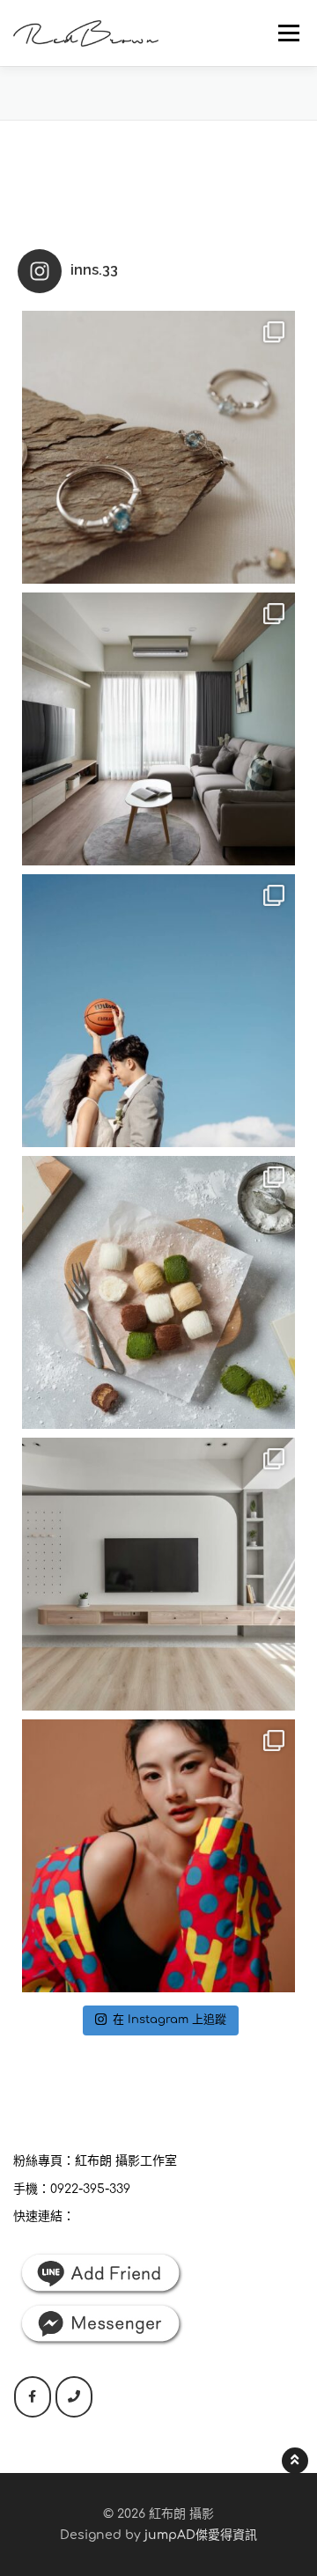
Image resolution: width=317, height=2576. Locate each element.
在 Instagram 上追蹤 (170, 2020)
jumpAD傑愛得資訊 (201, 2535)
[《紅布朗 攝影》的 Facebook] (33, 2397)
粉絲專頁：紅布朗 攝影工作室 (95, 2161)
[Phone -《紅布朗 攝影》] (74, 2397)
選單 (284, 33)
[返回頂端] (295, 2461)
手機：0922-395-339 (72, 2189)
